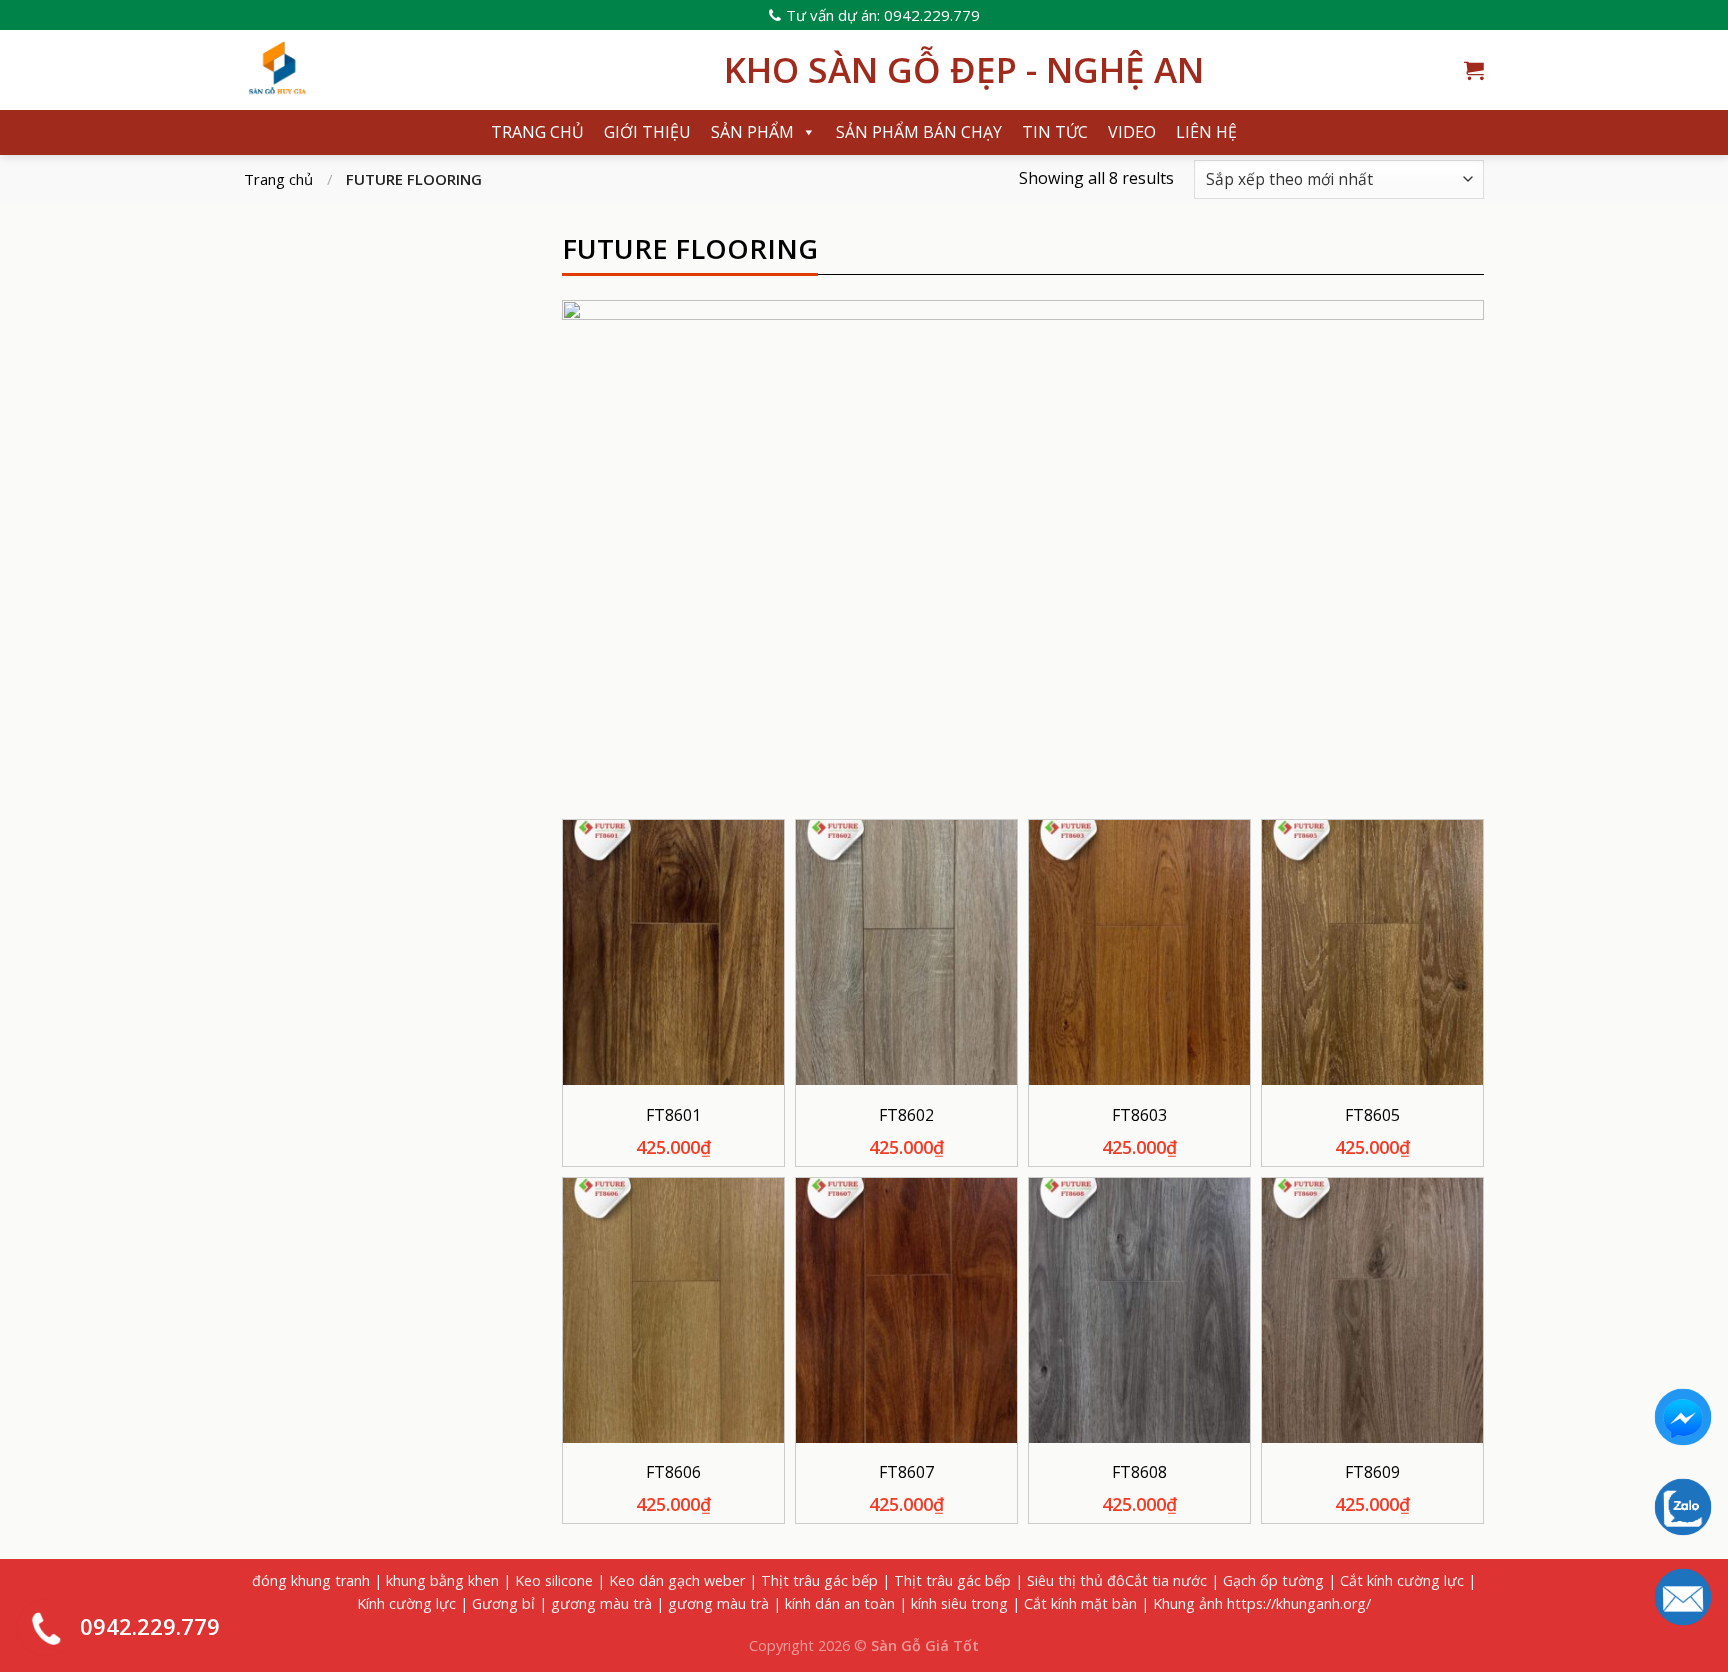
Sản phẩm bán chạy (919, 132)
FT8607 (906, 1472)
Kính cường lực (406, 1603)
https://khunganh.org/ (1299, 1603)
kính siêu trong (959, 1603)
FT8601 (673, 1115)
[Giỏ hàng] (1474, 70)
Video (1132, 132)
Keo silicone (554, 1580)
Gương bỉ (503, 1603)
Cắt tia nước (1166, 1580)
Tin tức (1055, 132)
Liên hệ (1206, 132)
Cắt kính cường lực (1402, 1580)
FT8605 (1372, 1115)
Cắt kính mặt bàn (1080, 1603)
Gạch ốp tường (1273, 1580)
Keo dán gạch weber (677, 1580)
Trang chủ (537, 132)
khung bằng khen (442, 1580)
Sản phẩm (752, 132)
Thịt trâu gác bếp (819, 1580)
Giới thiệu (647, 132)
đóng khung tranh (311, 1580)
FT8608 (1139, 1472)
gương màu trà (601, 1603)
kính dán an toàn (840, 1603)
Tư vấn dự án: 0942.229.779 (883, 15)
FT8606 (673, 1472)
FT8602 (906, 1115)
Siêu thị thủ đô (1076, 1580)
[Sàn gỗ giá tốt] (469, 70)
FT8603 (1139, 1115)
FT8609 (1372, 1472)
